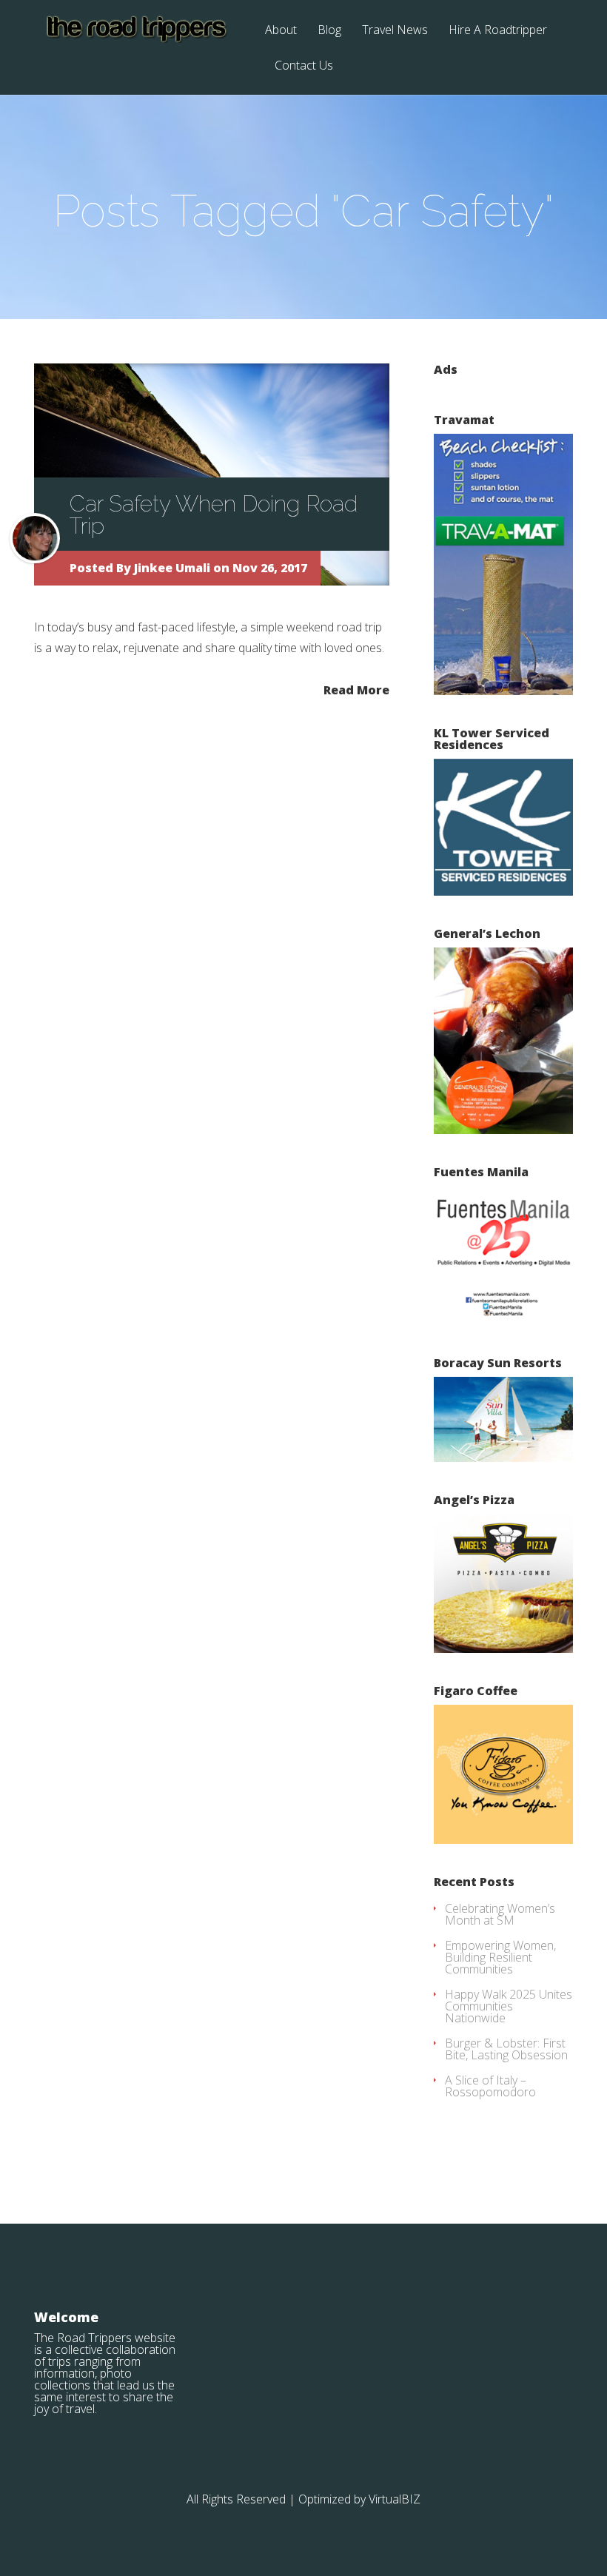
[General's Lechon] (503, 1130)
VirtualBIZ (395, 2499)
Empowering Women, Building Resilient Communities (500, 1957)
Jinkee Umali (172, 568)
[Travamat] (503, 691)
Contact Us (304, 66)
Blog (329, 31)
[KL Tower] (503, 891)
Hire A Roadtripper (498, 31)
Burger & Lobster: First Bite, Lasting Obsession (506, 2049)
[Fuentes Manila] (503, 1321)
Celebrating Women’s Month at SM (500, 1914)
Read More (356, 689)
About (281, 31)
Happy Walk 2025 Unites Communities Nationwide (509, 2006)
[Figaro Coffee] (503, 1839)
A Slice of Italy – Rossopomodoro (490, 2086)
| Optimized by (329, 2499)
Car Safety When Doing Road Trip (214, 515)
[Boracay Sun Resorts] (503, 1458)
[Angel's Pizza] (503, 1648)
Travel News (395, 31)
